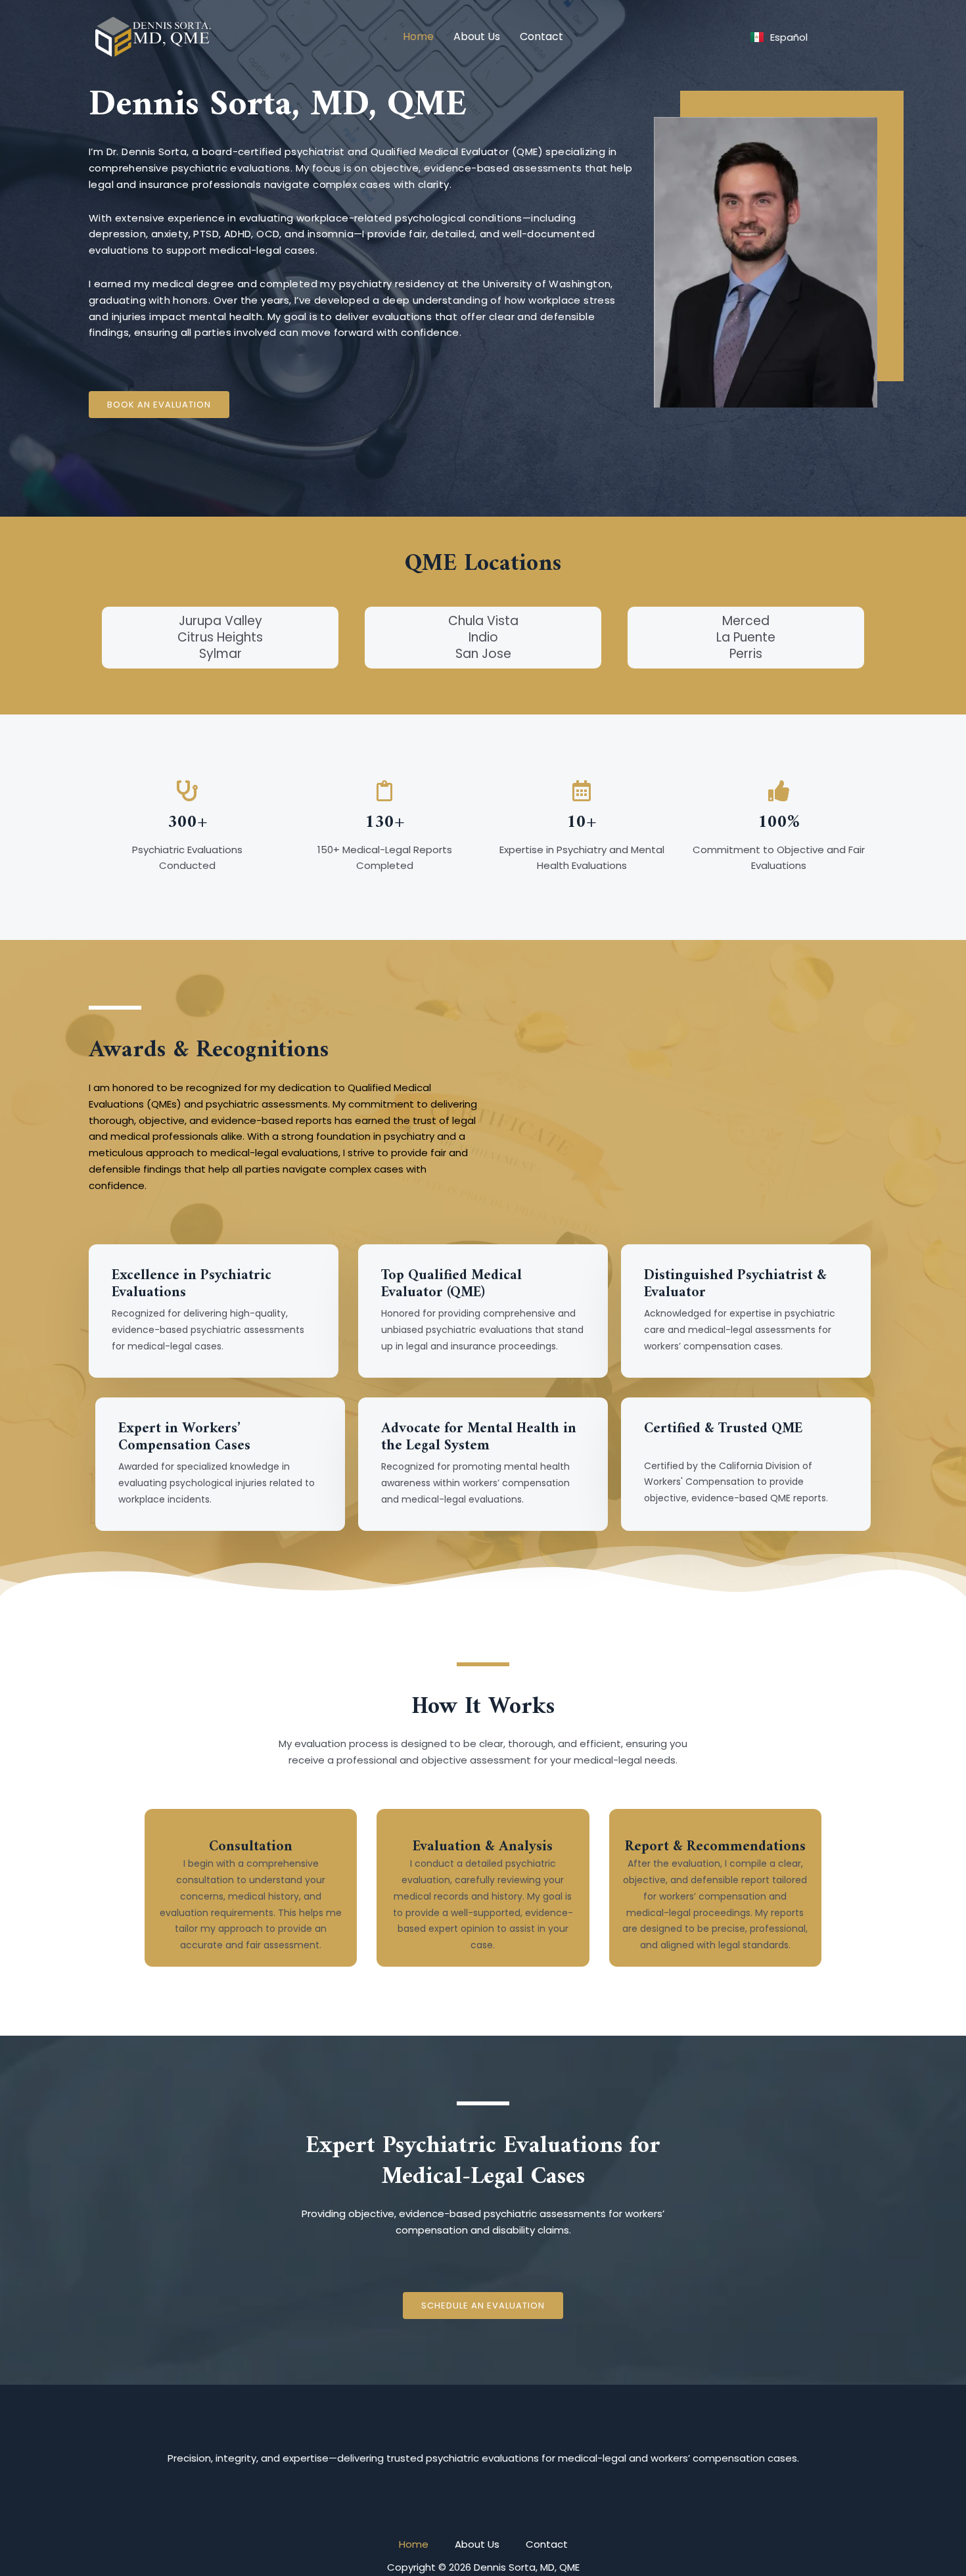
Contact (541, 36)
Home (418, 36)
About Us (477, 36)
